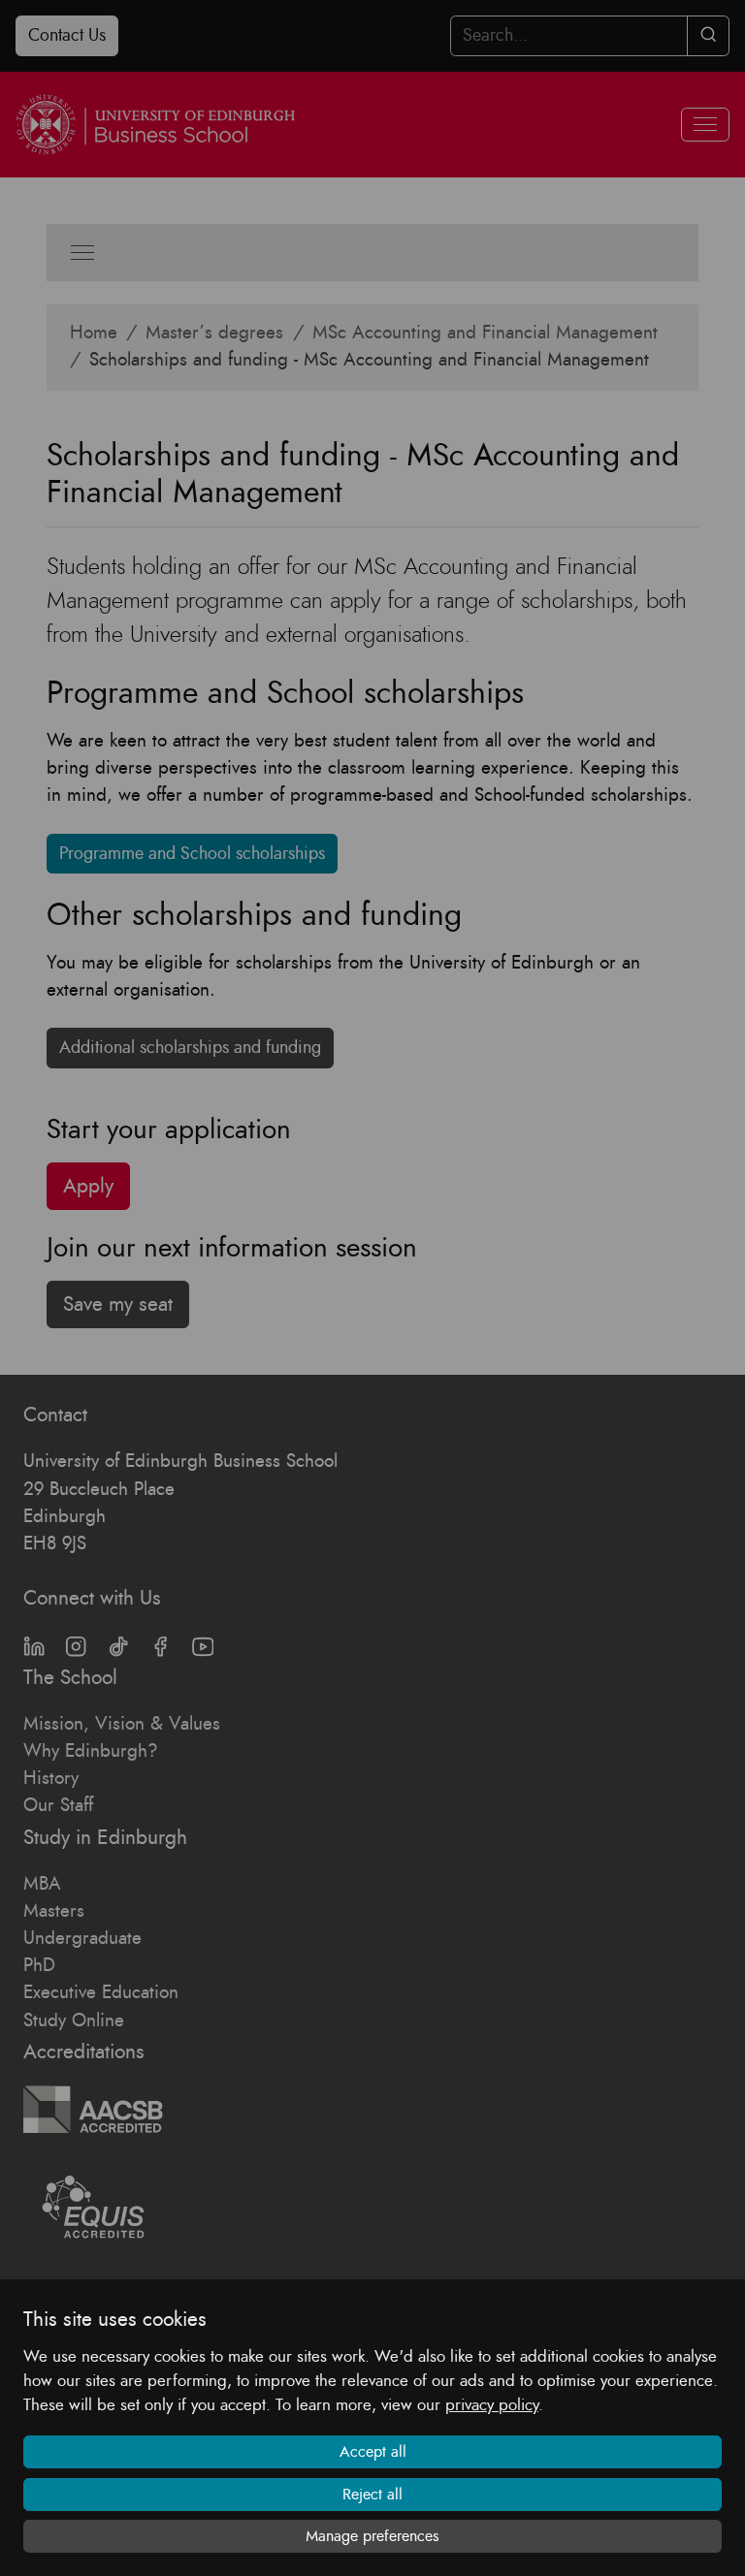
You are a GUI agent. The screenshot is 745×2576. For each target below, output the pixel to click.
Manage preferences (372, 2536)
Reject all (372, 2495)
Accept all (373, 2452)
